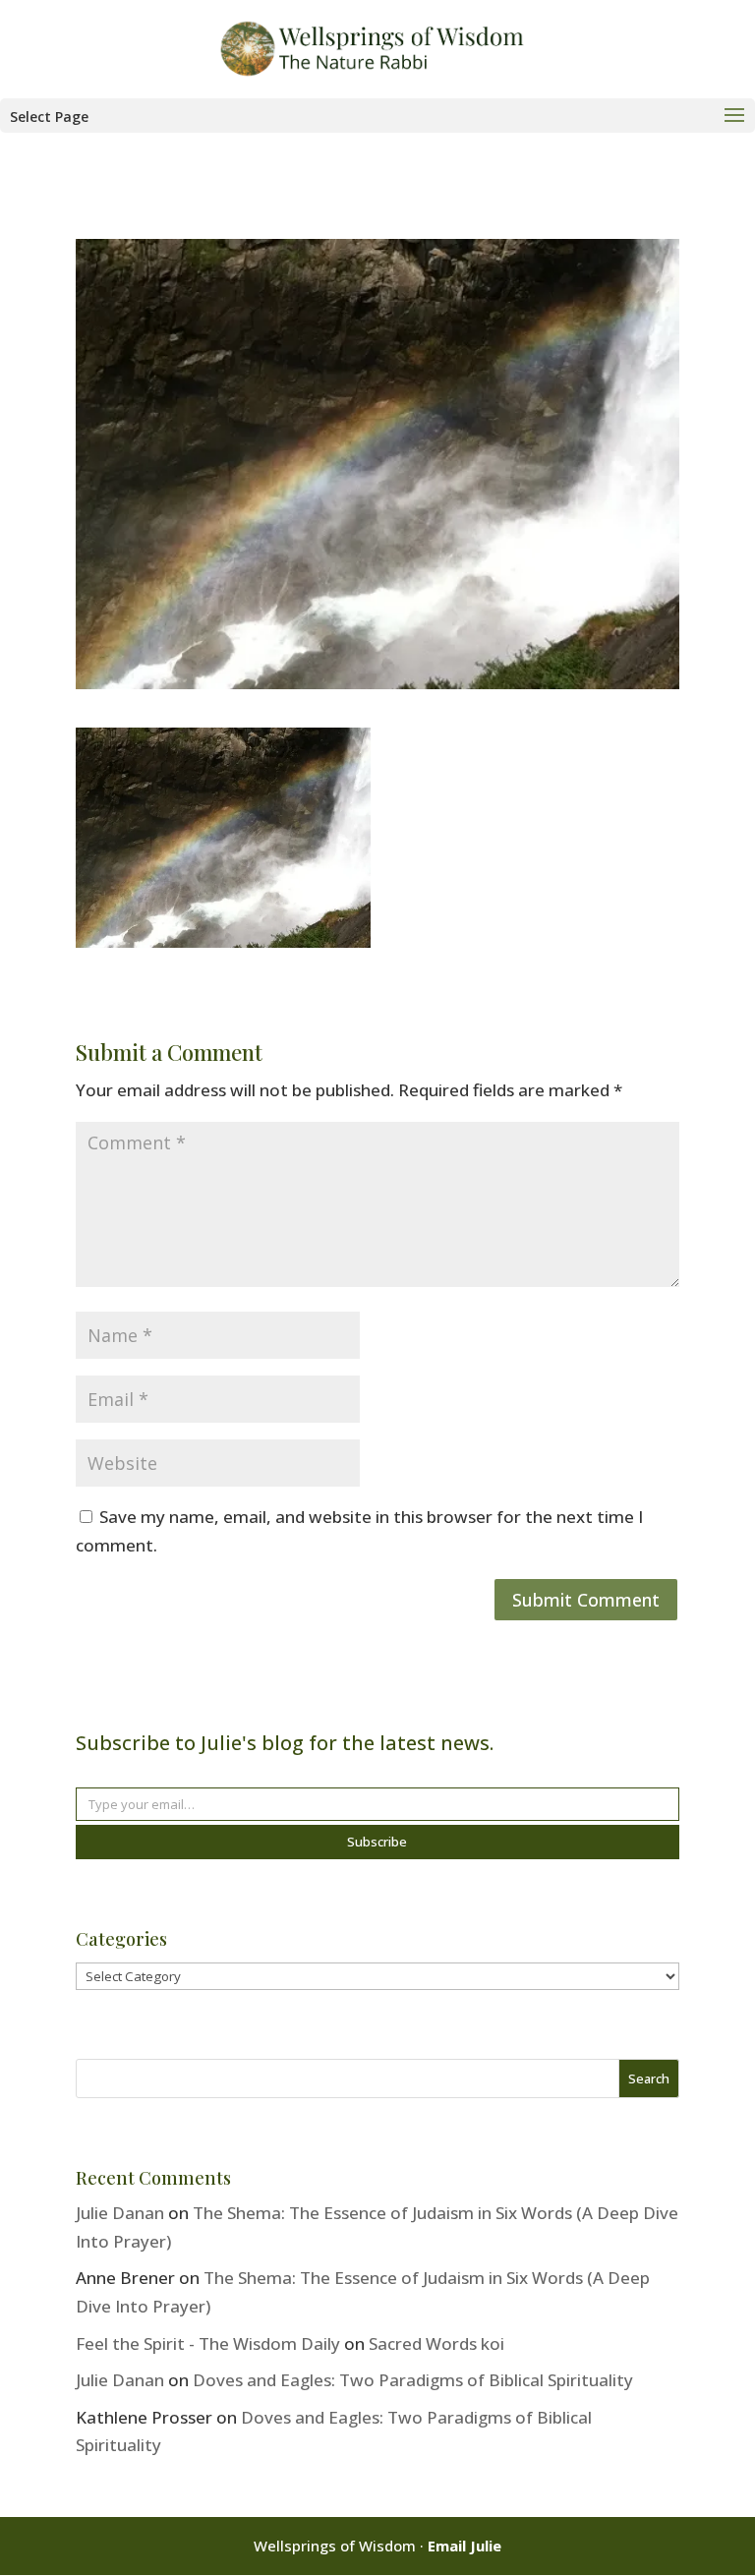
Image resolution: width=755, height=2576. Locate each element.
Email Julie (465, 2546)
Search (649, 2078)
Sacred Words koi (436, 2343)
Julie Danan (120, 2213)
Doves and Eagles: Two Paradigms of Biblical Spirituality (413, 2380)
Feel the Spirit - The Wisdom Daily (208, 2343)
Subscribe (377, 1842)
